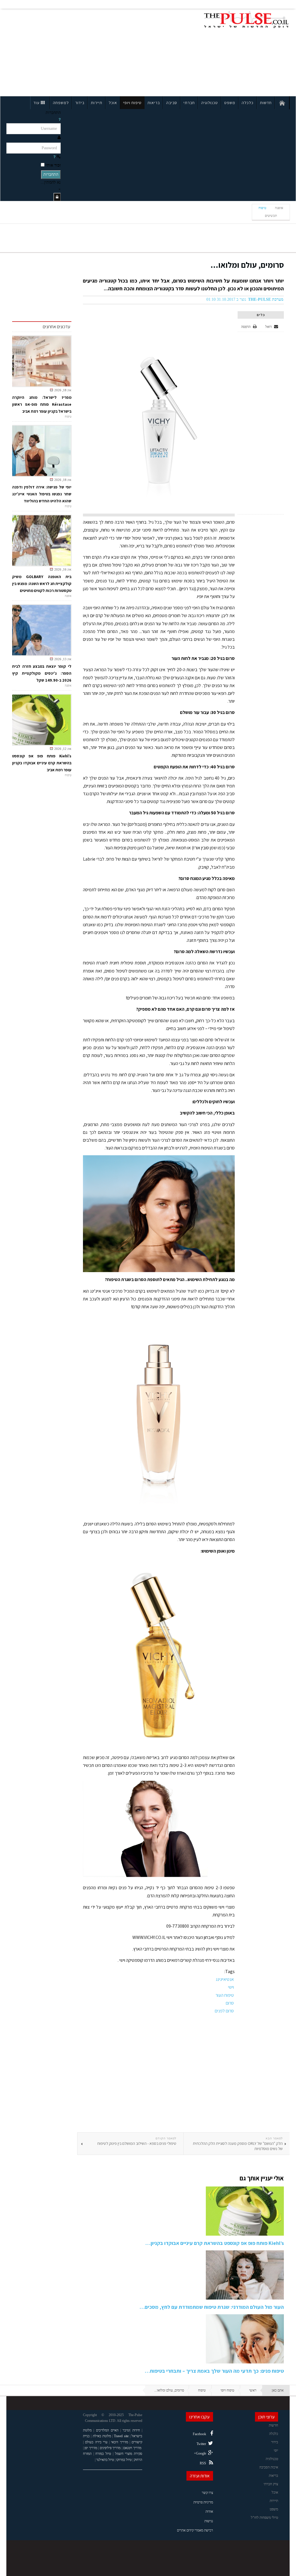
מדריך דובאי (119, 2442)
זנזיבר (126, 2430)
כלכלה (248, 103)
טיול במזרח (103, 2454)
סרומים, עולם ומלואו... (247, 265)
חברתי (189, 103)
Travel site (121, 2436)
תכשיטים (271, 216)
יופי (276, 2450)
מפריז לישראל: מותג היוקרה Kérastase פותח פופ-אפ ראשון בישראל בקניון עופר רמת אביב (42, 404)
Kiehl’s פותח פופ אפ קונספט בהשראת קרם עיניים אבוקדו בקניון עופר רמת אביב (42, 763)
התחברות (51, 175)
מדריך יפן (91, 2448)
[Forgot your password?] (54, 157)
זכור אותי (53, 165)
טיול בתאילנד (105, 2460)
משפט (230, 103)
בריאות (154, 103)
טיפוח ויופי (132, 103)
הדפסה (246, 327)
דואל (269, 327)
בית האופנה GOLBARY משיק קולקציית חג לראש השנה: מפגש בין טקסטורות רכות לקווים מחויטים (42, 584)
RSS (203, 2463)
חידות (136, 2430)
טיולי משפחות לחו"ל (264, 2518)
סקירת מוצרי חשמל (129, 2454)
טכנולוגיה (210, 103)
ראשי (253, 2390)
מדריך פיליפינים (110, 2448)
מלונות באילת (102, 2436)
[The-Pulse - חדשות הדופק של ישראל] (246, 20)
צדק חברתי (271, 2484)
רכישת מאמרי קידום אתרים (195, 2530)
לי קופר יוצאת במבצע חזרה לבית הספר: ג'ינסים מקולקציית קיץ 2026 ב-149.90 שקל (42, 673)
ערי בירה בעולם (96, 2442)
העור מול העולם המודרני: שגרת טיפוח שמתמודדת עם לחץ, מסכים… (212, 2307)
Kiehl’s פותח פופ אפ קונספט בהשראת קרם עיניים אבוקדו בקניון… (215, 2243)
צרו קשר (207, 2493)
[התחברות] (57, 197)
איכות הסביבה (269, 2467)
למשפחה (61, 103)
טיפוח (262, 208)
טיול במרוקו (124, 2460)
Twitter (201, 2444)
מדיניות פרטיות (203, 2502)
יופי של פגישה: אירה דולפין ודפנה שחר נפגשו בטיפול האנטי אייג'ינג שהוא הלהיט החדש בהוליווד (42, 494)
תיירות (97, 103)
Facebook (199, 2434)
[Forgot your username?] (60, 120)
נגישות (209, 2521)
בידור (80, 103)
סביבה (172, 103)
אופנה (279, 208)
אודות (209, 2512)
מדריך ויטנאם (132, 2448)
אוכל (113, 103)
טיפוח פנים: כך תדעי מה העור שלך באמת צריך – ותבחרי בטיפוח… (214, 2371)
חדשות (266, 103)
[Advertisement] (62, 51)
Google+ (200, 2453)
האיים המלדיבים (107, 2430)
